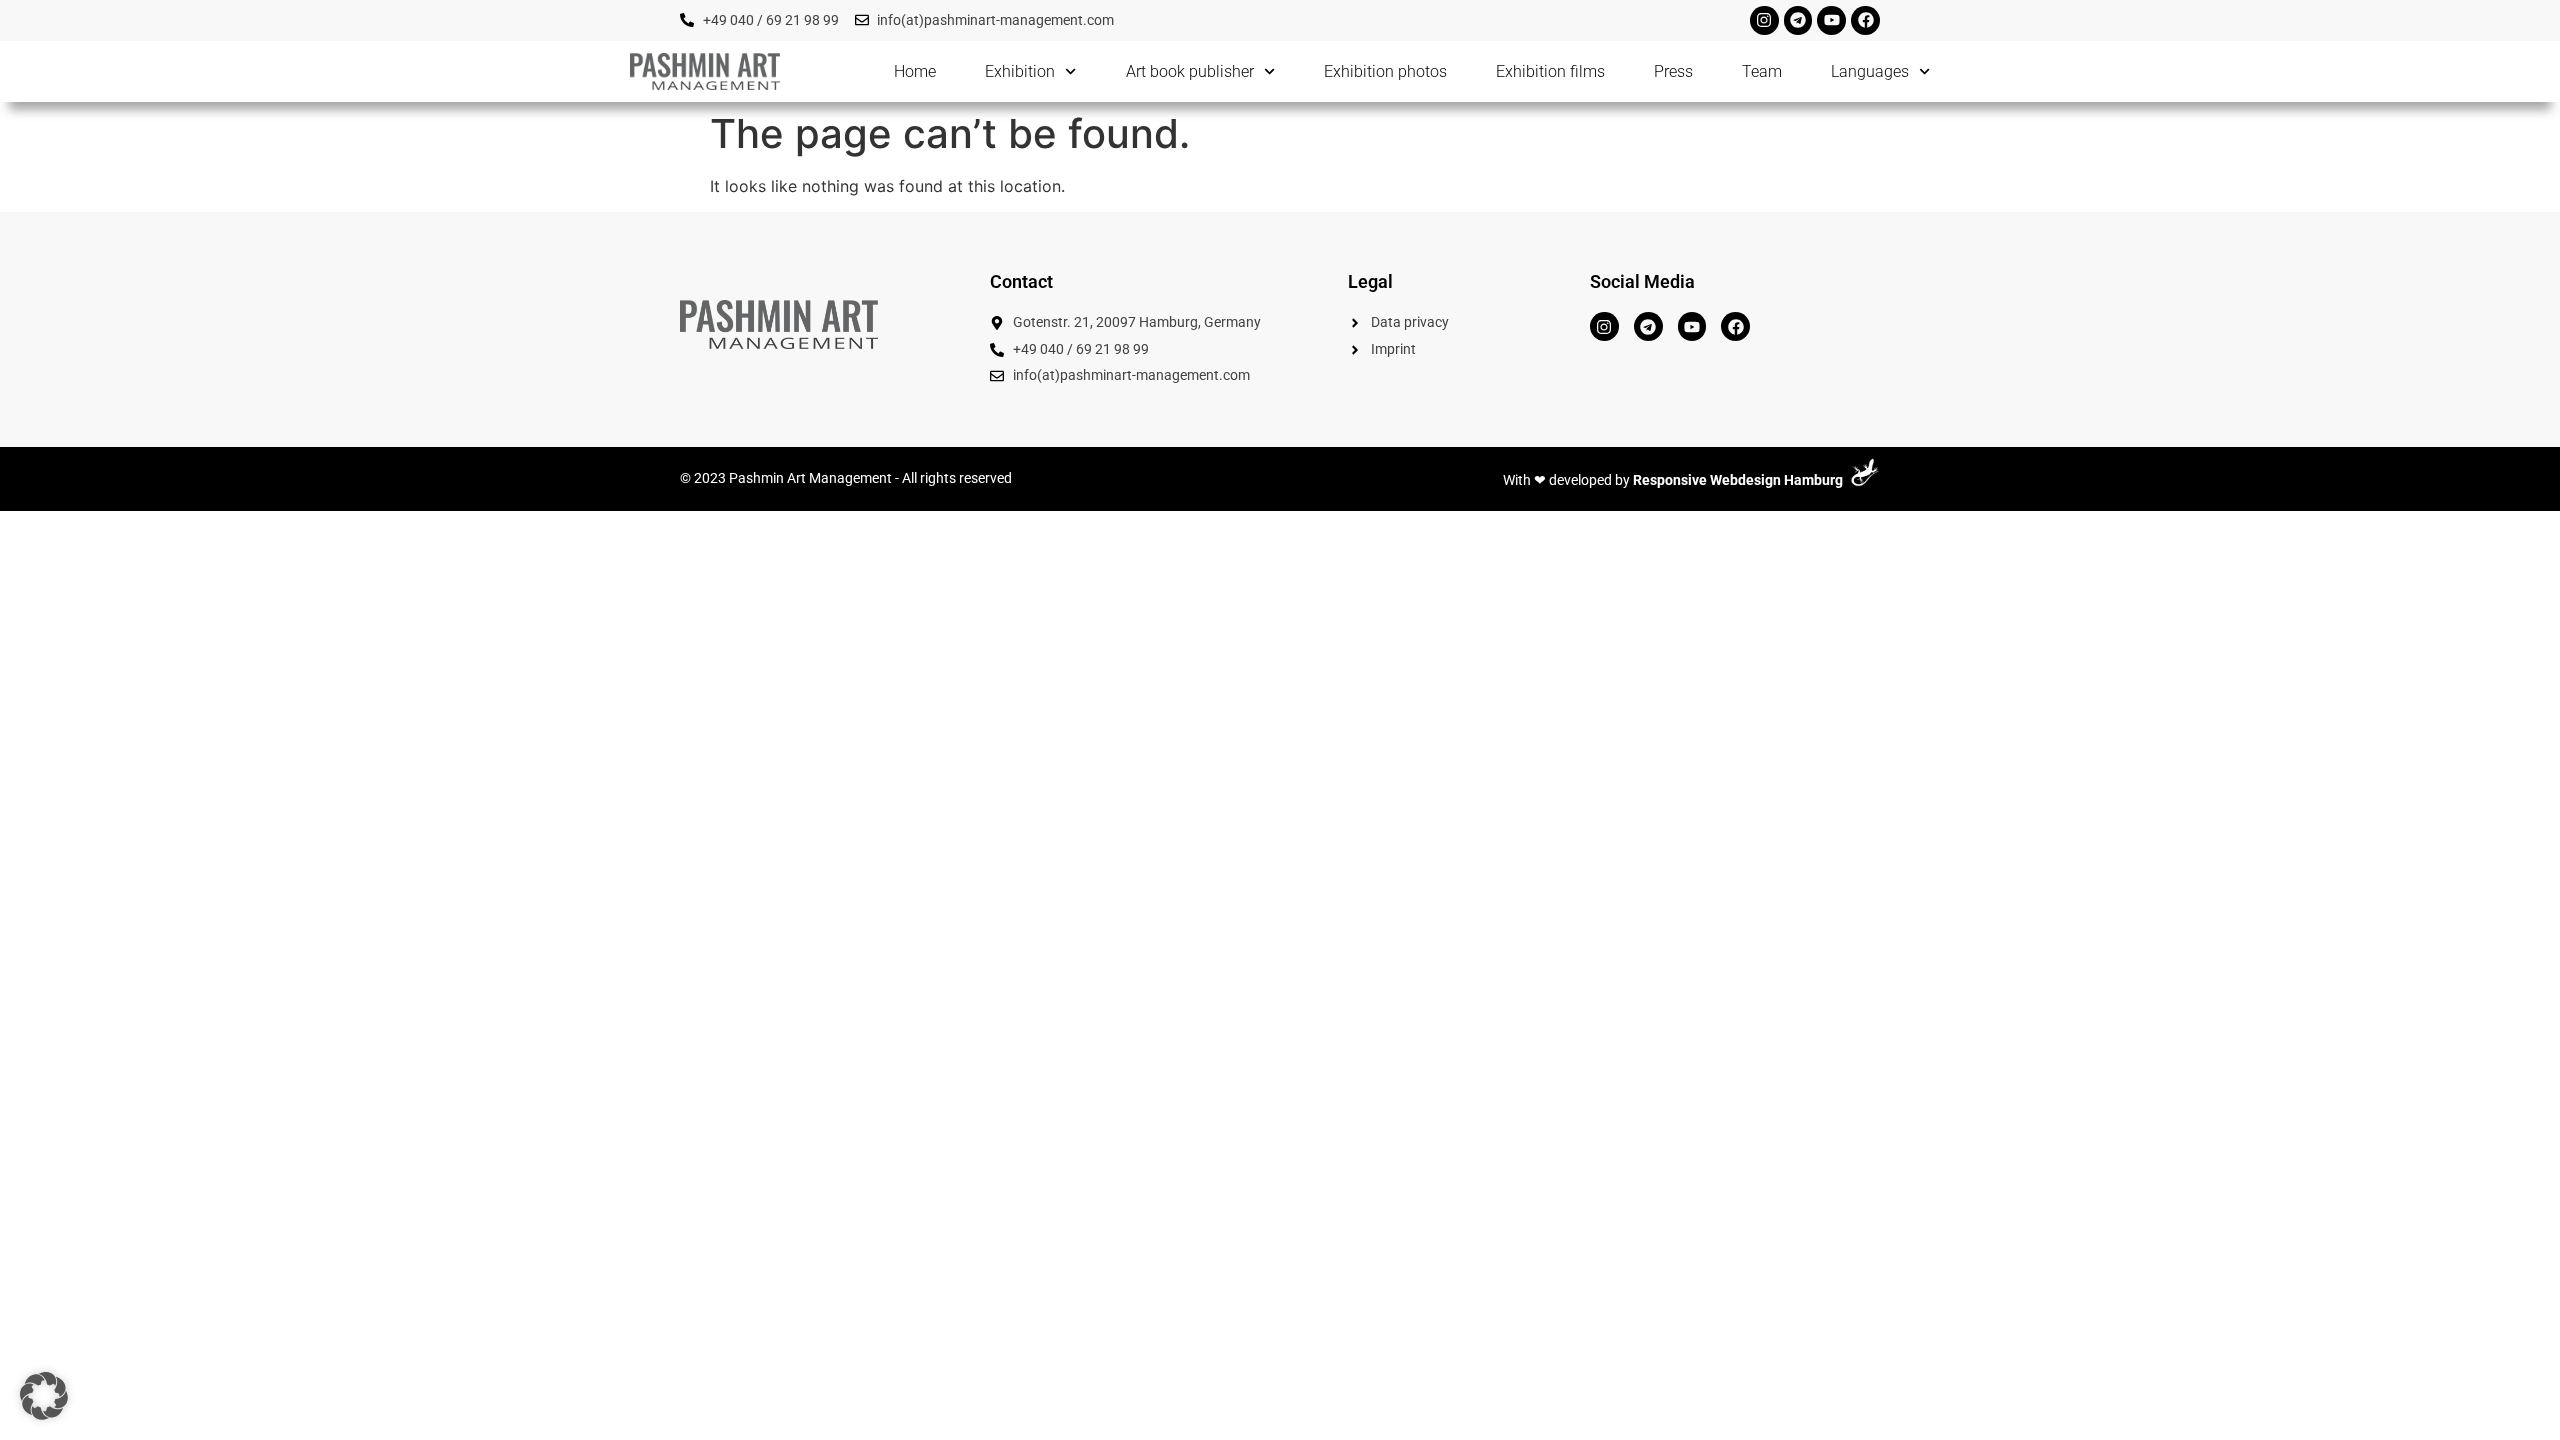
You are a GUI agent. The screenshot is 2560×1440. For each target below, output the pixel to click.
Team (1762, 71)
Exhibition (1020, 71)
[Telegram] (1798, 20)
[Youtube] (1831, 20)
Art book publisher (1190, 71)
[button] (44, 1396)
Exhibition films (1550, 71)
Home (915, 71)
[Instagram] (1764, 20)
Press (1673, 71)
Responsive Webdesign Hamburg (1738, 480)
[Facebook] (1865, 20)
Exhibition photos (1385, 71)
